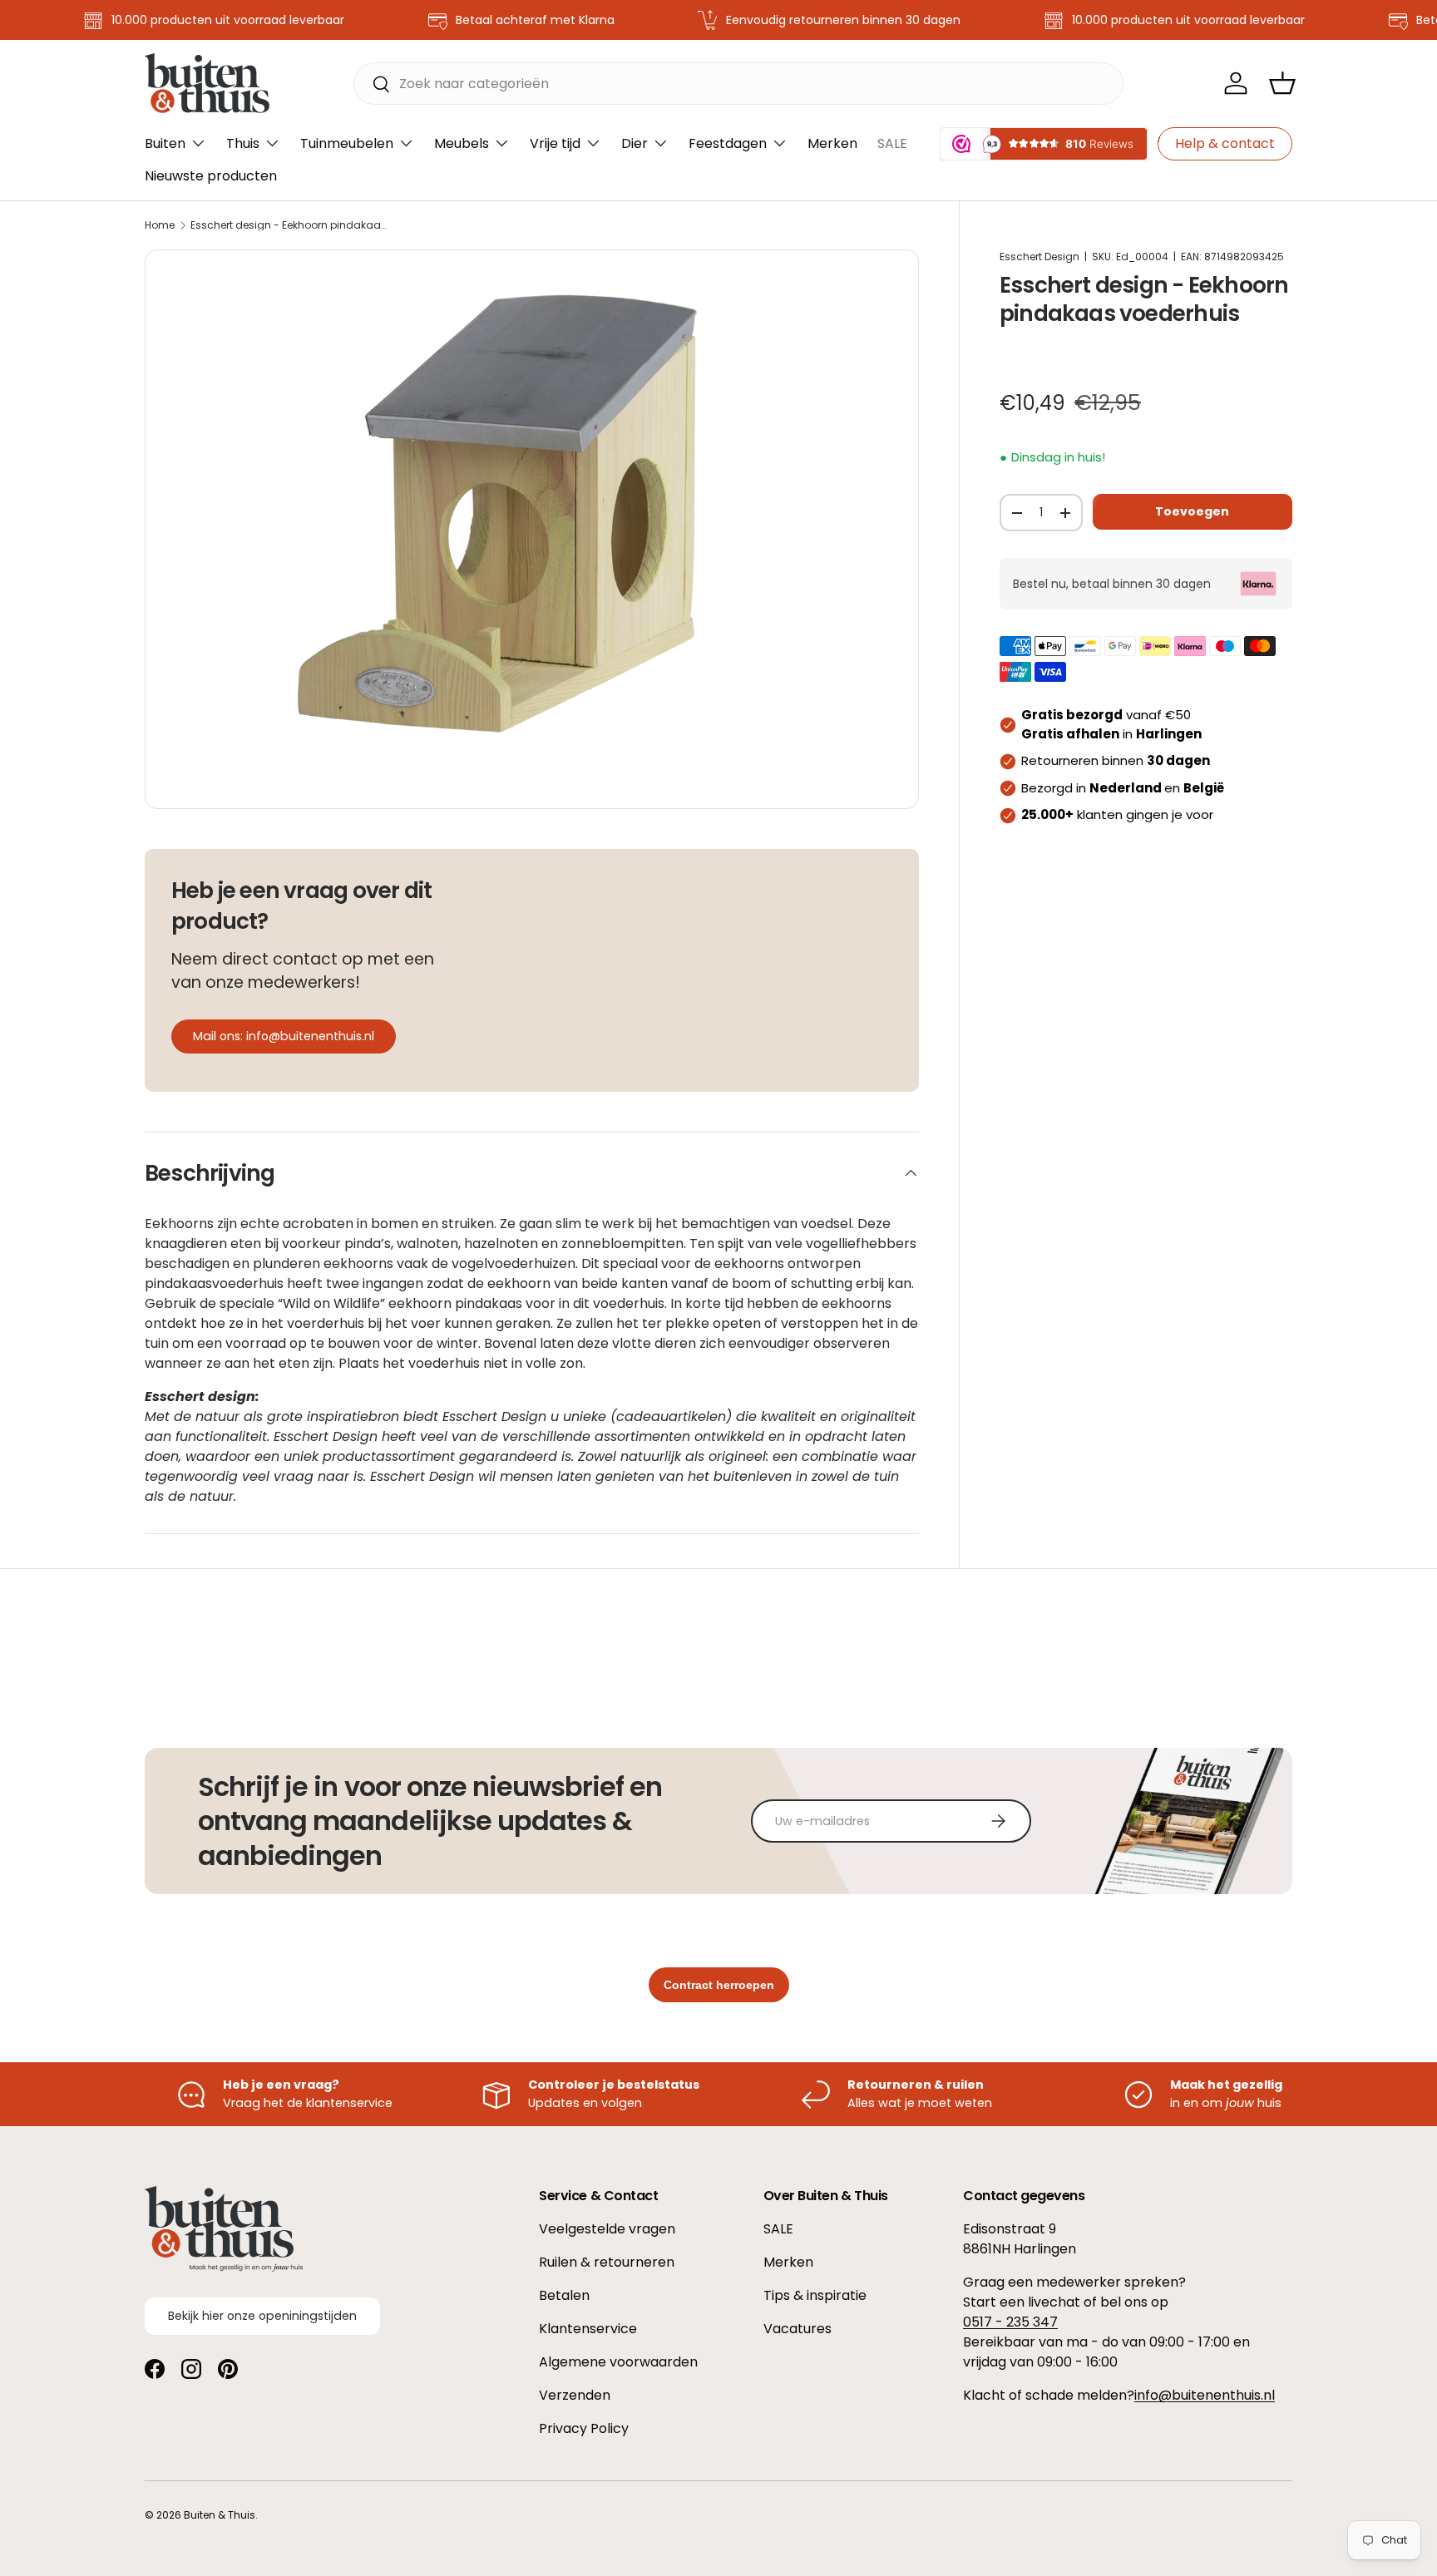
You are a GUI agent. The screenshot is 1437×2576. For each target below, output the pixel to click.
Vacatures (798, 2329)
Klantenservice (588, 2329)
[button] (1282, 83)
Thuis (243, 143)
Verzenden (575, 2395)
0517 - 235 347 (1010, 2322)
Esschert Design (1039, 257)
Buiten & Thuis (220, 2515)
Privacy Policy (584, 2428)
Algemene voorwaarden (618, 2362)
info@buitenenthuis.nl (1205, 2395)
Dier (635, 143)
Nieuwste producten (211, 176)
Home (160, 225)
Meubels (462, 143)
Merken (832, 143)
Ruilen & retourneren (607, 2262)
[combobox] (739, 84)
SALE (892, 143)
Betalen (564, 2295)
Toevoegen (1192, 511)
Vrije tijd (555, 143)
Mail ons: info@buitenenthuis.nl (284, 1036)
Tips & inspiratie (815, 2295)
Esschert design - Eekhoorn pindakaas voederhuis (290, 225)
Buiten (165, 143)
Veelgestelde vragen (607, 2229)
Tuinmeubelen (347, 143)
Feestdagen (728, 143)
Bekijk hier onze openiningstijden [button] (262, 2315)
